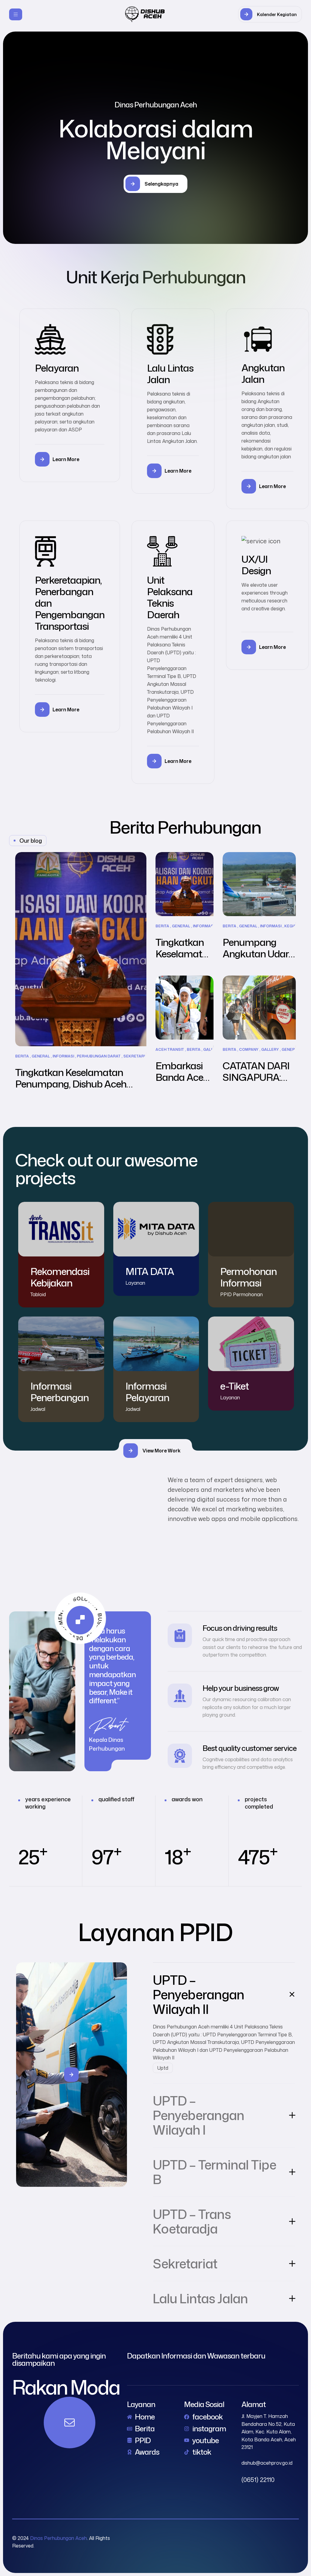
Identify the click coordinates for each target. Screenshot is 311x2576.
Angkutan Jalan (263, 373)
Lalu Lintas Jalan (170, 374)
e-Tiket (234, 1386)
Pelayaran (57, 368)
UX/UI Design (256, 565)
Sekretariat (137, 1056)
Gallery (270, 1050)
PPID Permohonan (241, 1294)
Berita (22, 1056)
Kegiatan (294, 926)
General (41, 1056)
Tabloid (38, 1294)
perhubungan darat (99, 1056)
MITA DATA (150, 1271)
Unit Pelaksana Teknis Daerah (170, 597)
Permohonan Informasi (248, 1277)
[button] (270, 14)
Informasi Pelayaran (147, 1392)
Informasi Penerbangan (60, 1392)
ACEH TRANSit (170, 1050)
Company (249, 1050)
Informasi (63, 1056)
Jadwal (38, 1409)
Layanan (135, 1283)
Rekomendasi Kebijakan (60, 1277)
